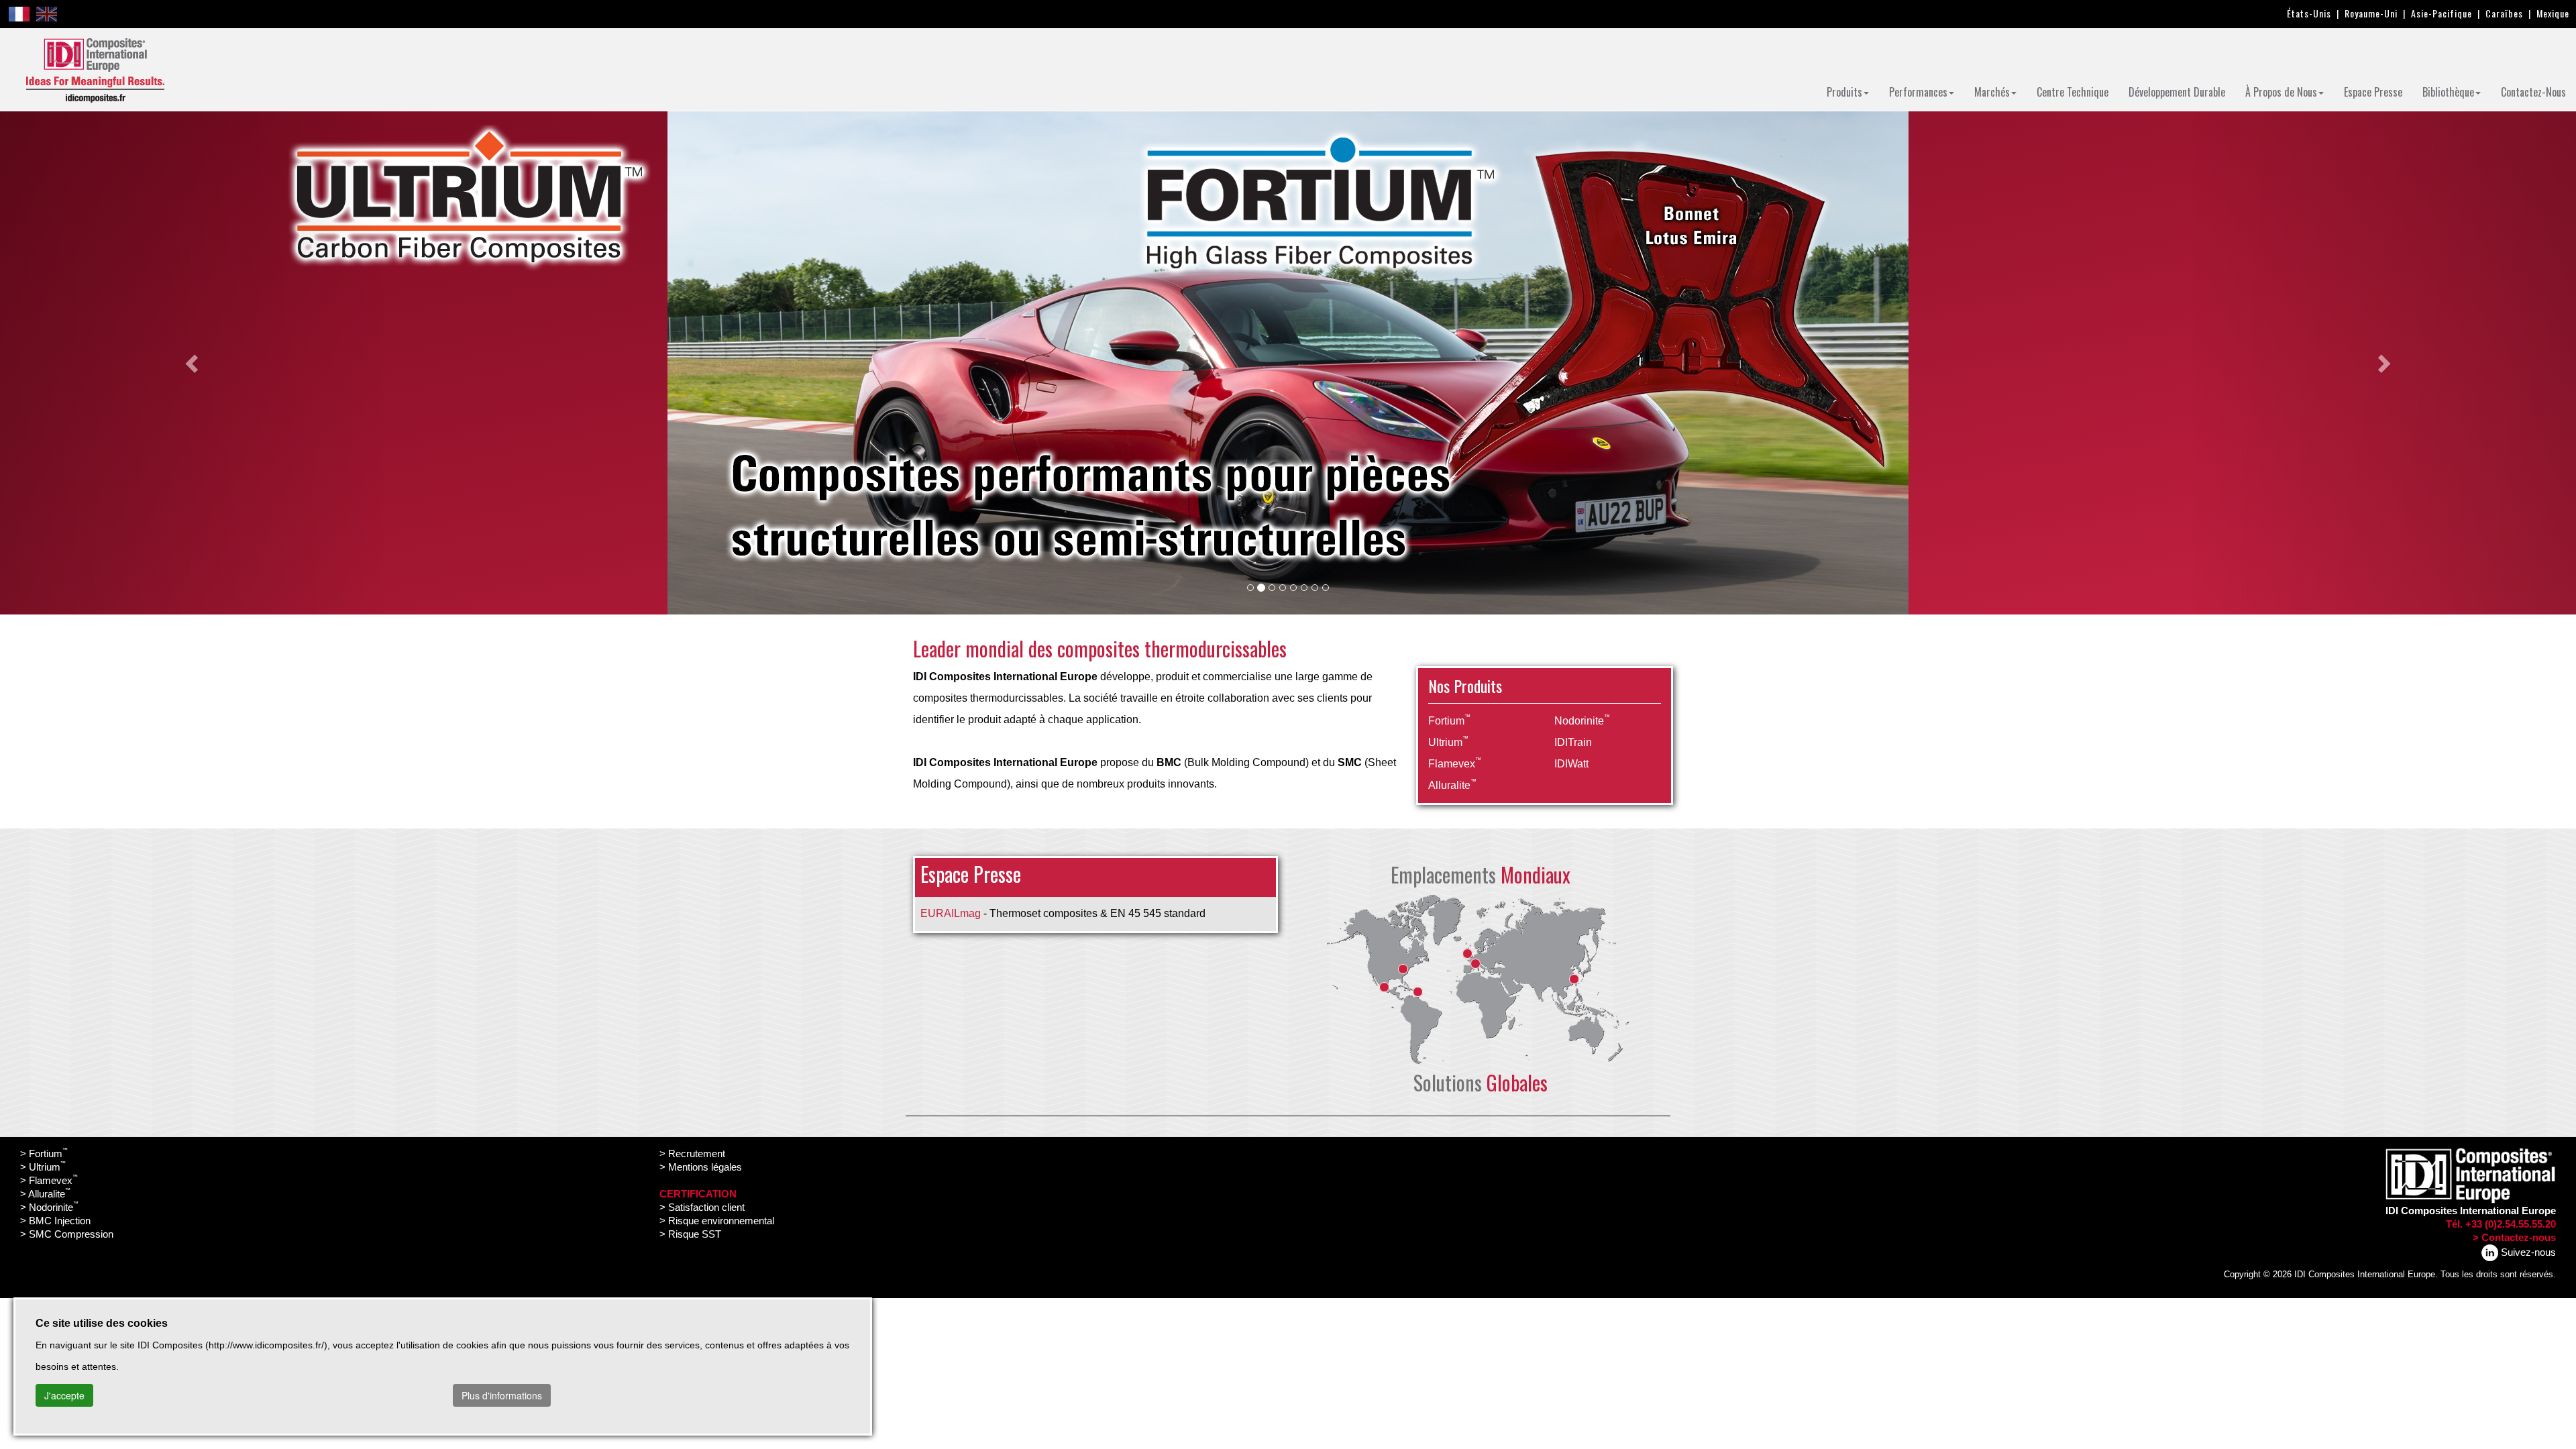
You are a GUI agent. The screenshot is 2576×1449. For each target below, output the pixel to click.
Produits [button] (1844, 92)
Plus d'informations (502, 1395)
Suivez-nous (2527, 1252)
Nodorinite (1582, 721)
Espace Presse (2373, 92)
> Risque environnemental (717, 1221)
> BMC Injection (55, 1221)
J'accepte (64, 1395)
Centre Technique (2073, 92)
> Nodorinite (49, 1207)
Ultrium (1448, 742)
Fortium (1449, 721)
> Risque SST (690, 1234)
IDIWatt (1571, 764)
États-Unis (2309, 13)
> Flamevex (49, 1180)
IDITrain (1573, 742)
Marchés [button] (1992, 92)
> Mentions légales (701, 1167)
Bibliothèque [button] (2448, 92)
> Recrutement (692, 1153)
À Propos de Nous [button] (2281, 92)
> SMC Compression (67, 1234)
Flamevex (1455, 764)
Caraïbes (2504, 13)
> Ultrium (43, 1167)
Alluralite (1452, 785)
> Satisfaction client (702, 1207)
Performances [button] (1918, 92)
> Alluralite (45, 1194)
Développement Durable (2177, 92)
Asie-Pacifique (2441, 13)
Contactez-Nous (2533, 92)
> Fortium (44, 1153)
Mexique (2553, 13)
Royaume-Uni (2371, 13)
